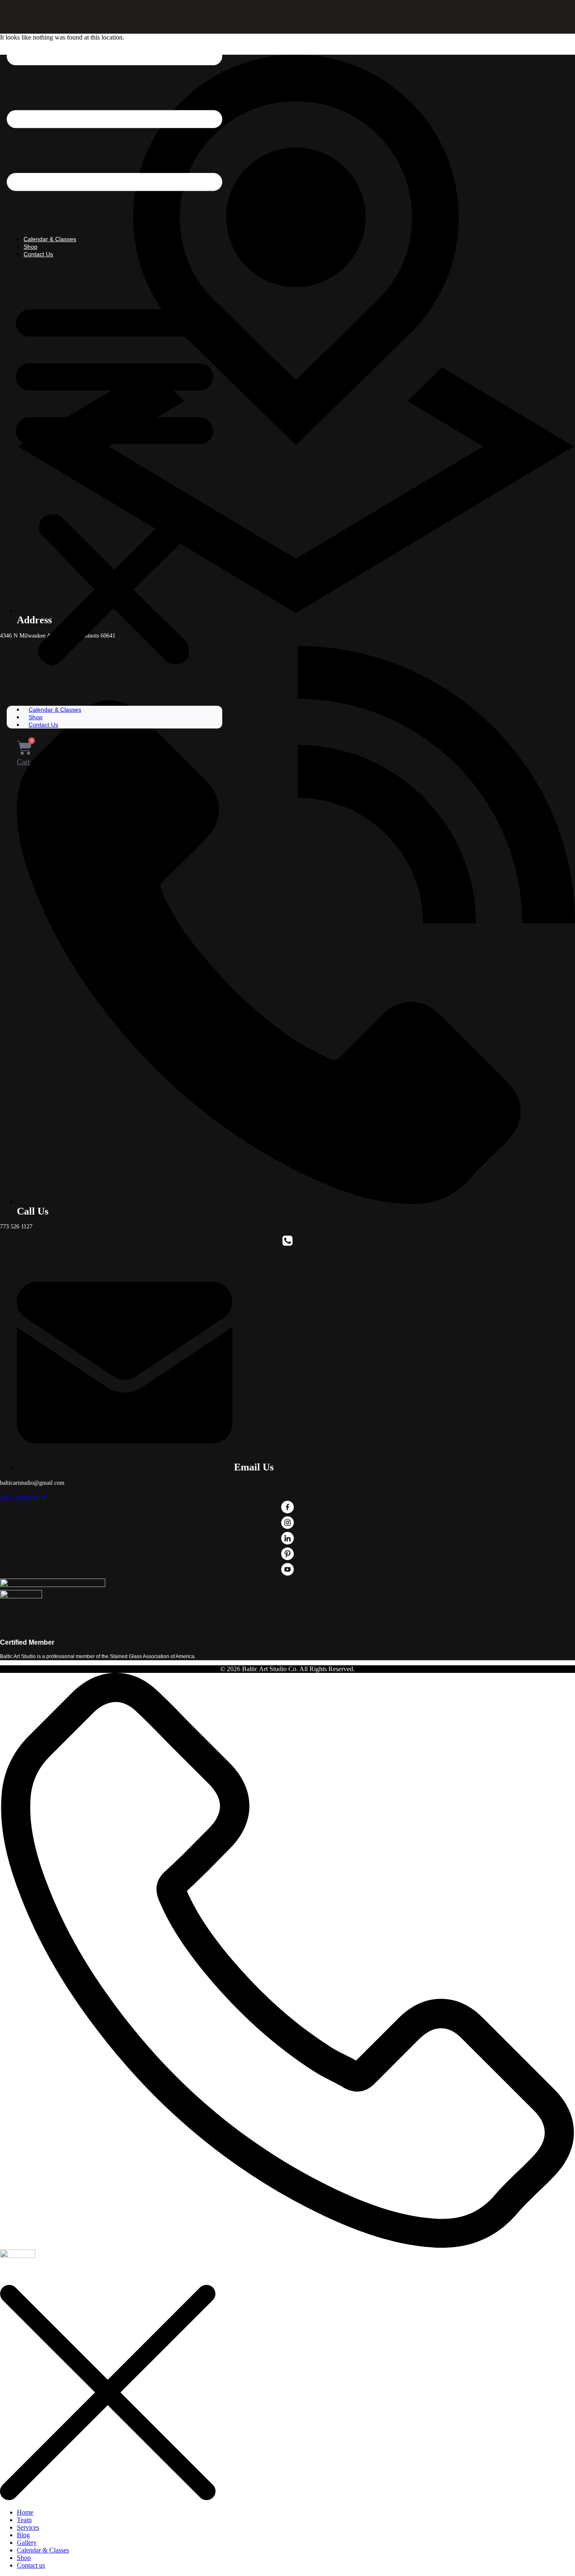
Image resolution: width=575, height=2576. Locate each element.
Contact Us (38, 254)
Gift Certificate (23, 1497)
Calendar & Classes (50, 239)
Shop (31, 247)
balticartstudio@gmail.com (32, 1483)
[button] (114, 482)
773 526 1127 (16, 1227)
